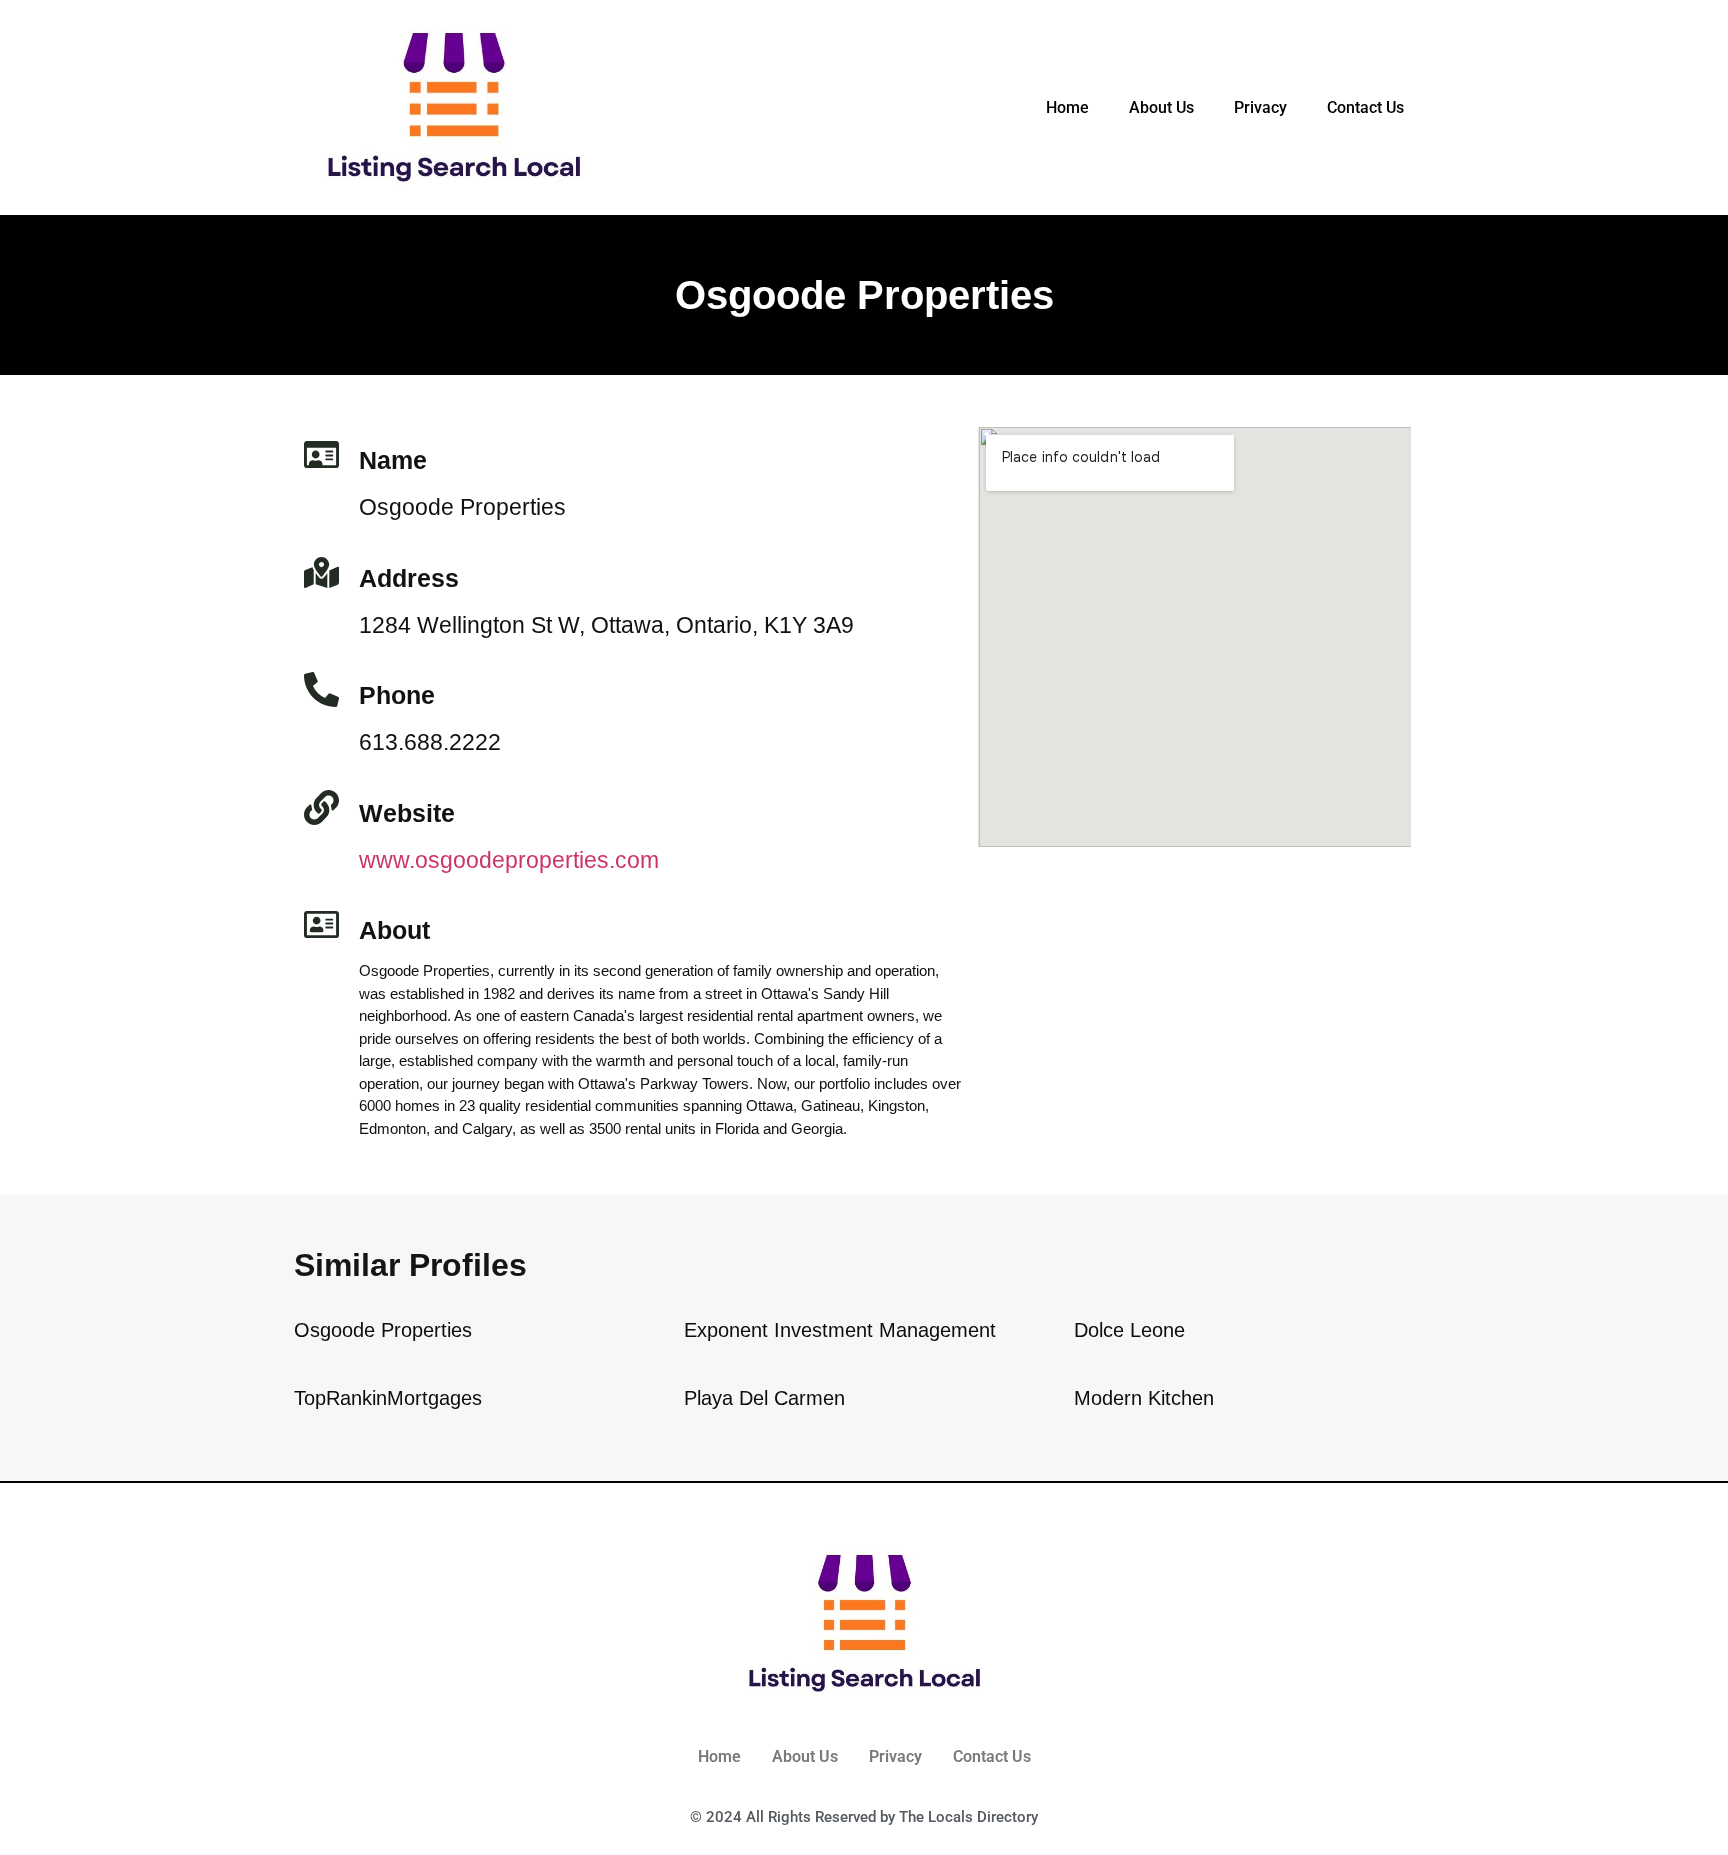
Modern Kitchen (1144, 1398)
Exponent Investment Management (840, 1330)
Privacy (1260, 107)
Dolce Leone (1129, 1330)
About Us (1161, 107)
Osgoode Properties (383, 1330)
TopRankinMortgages (388, 1398)
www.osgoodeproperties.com (509, 860)
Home (1067, 107)
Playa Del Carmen (764, 1398)
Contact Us (1365, 107)
